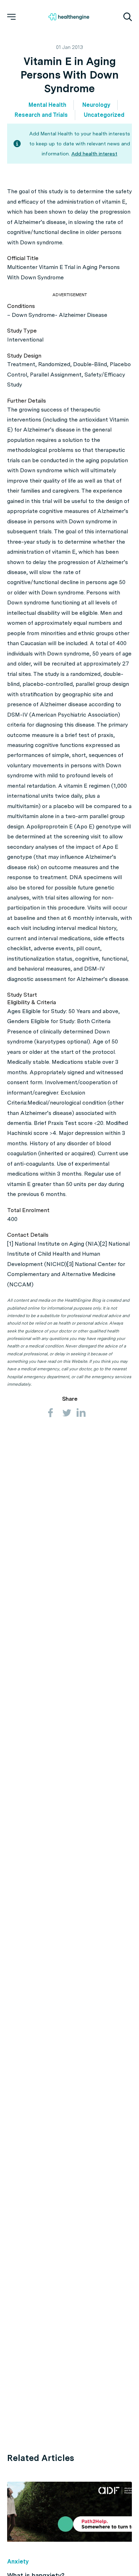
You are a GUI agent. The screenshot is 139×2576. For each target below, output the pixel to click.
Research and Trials (41, 115)
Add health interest (94, 154)
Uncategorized (104, 115)
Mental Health (47, 105)
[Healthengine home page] (69, 17)
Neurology (96, 105)
